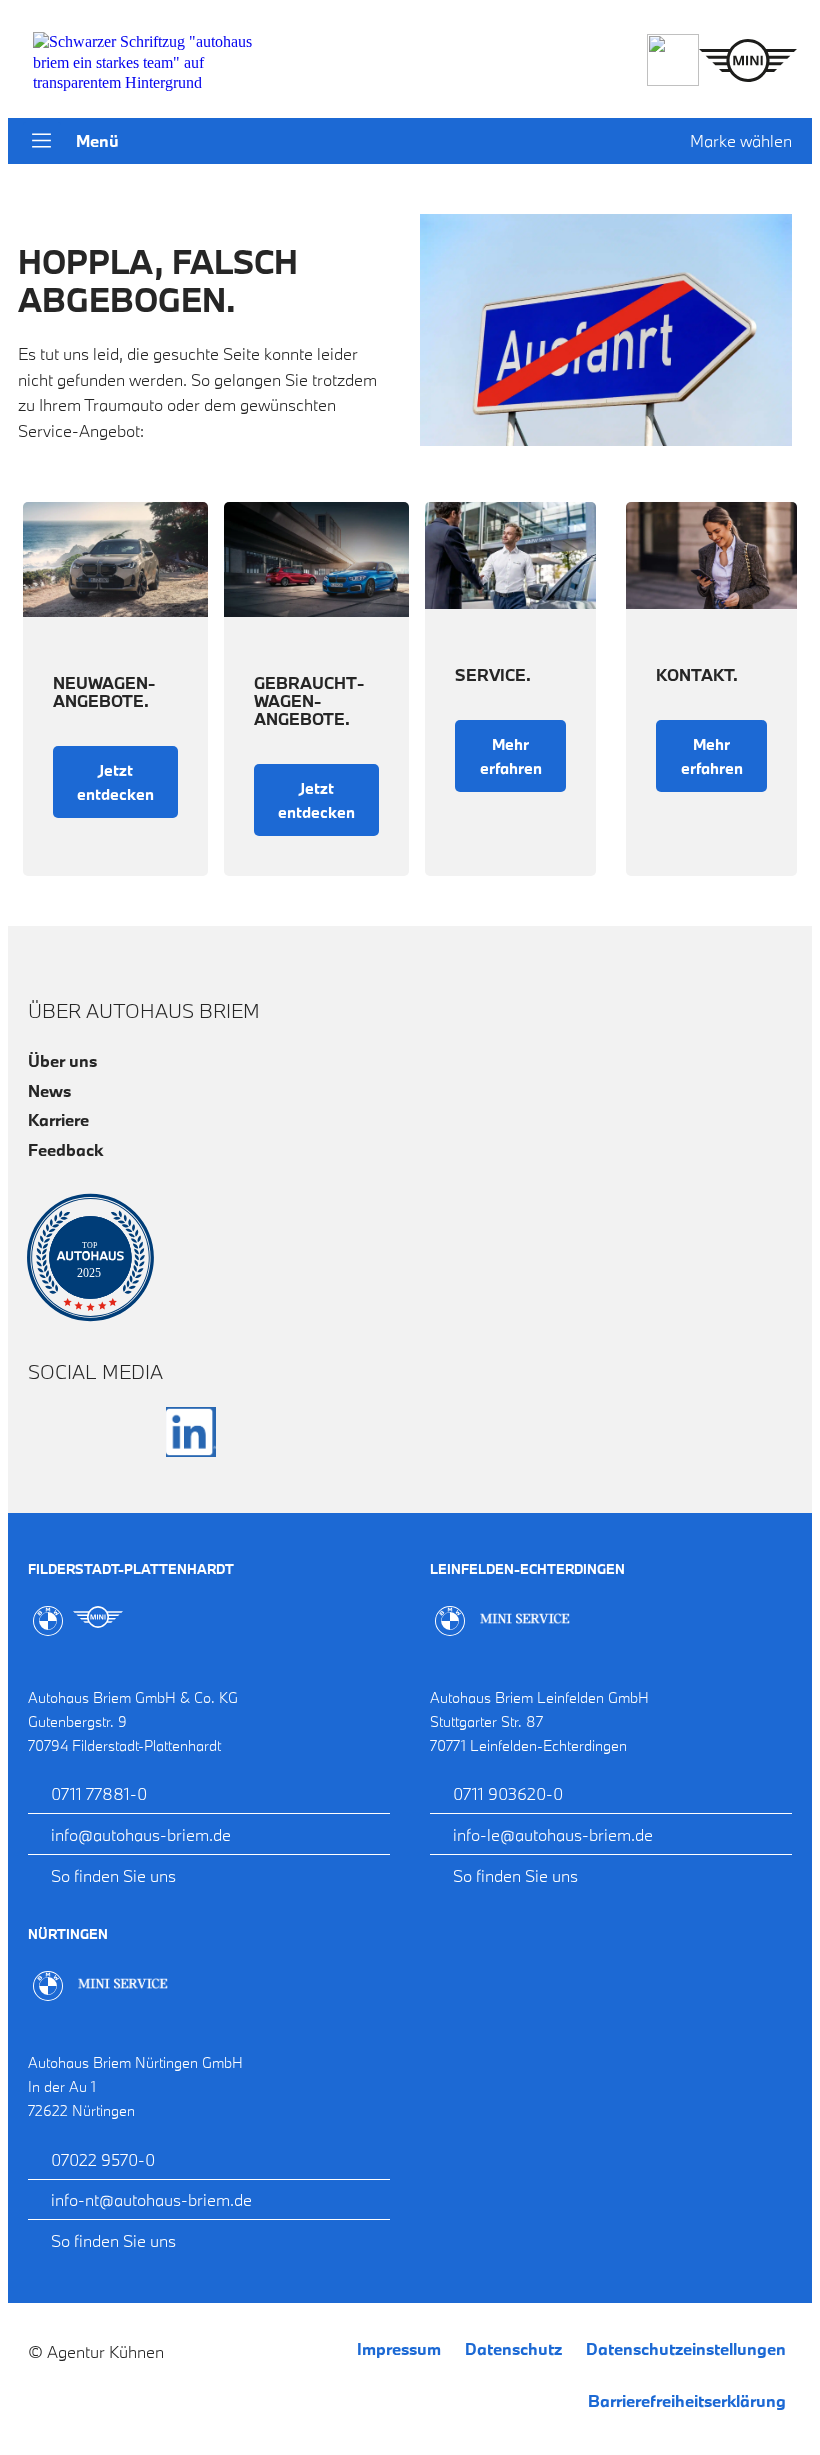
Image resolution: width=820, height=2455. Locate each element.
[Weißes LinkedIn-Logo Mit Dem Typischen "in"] (191, 1432)
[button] (42, 143)
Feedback (65, 1149)
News (49, 1090)
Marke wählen (741, 140)
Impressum (399, 2348)
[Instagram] (122, 1432)
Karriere (58, 1119)
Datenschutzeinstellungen (686, 2348)
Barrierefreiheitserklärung (687, 2400)
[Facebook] (53, 1432)
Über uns (62, 1060)
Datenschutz (513, 2348)
